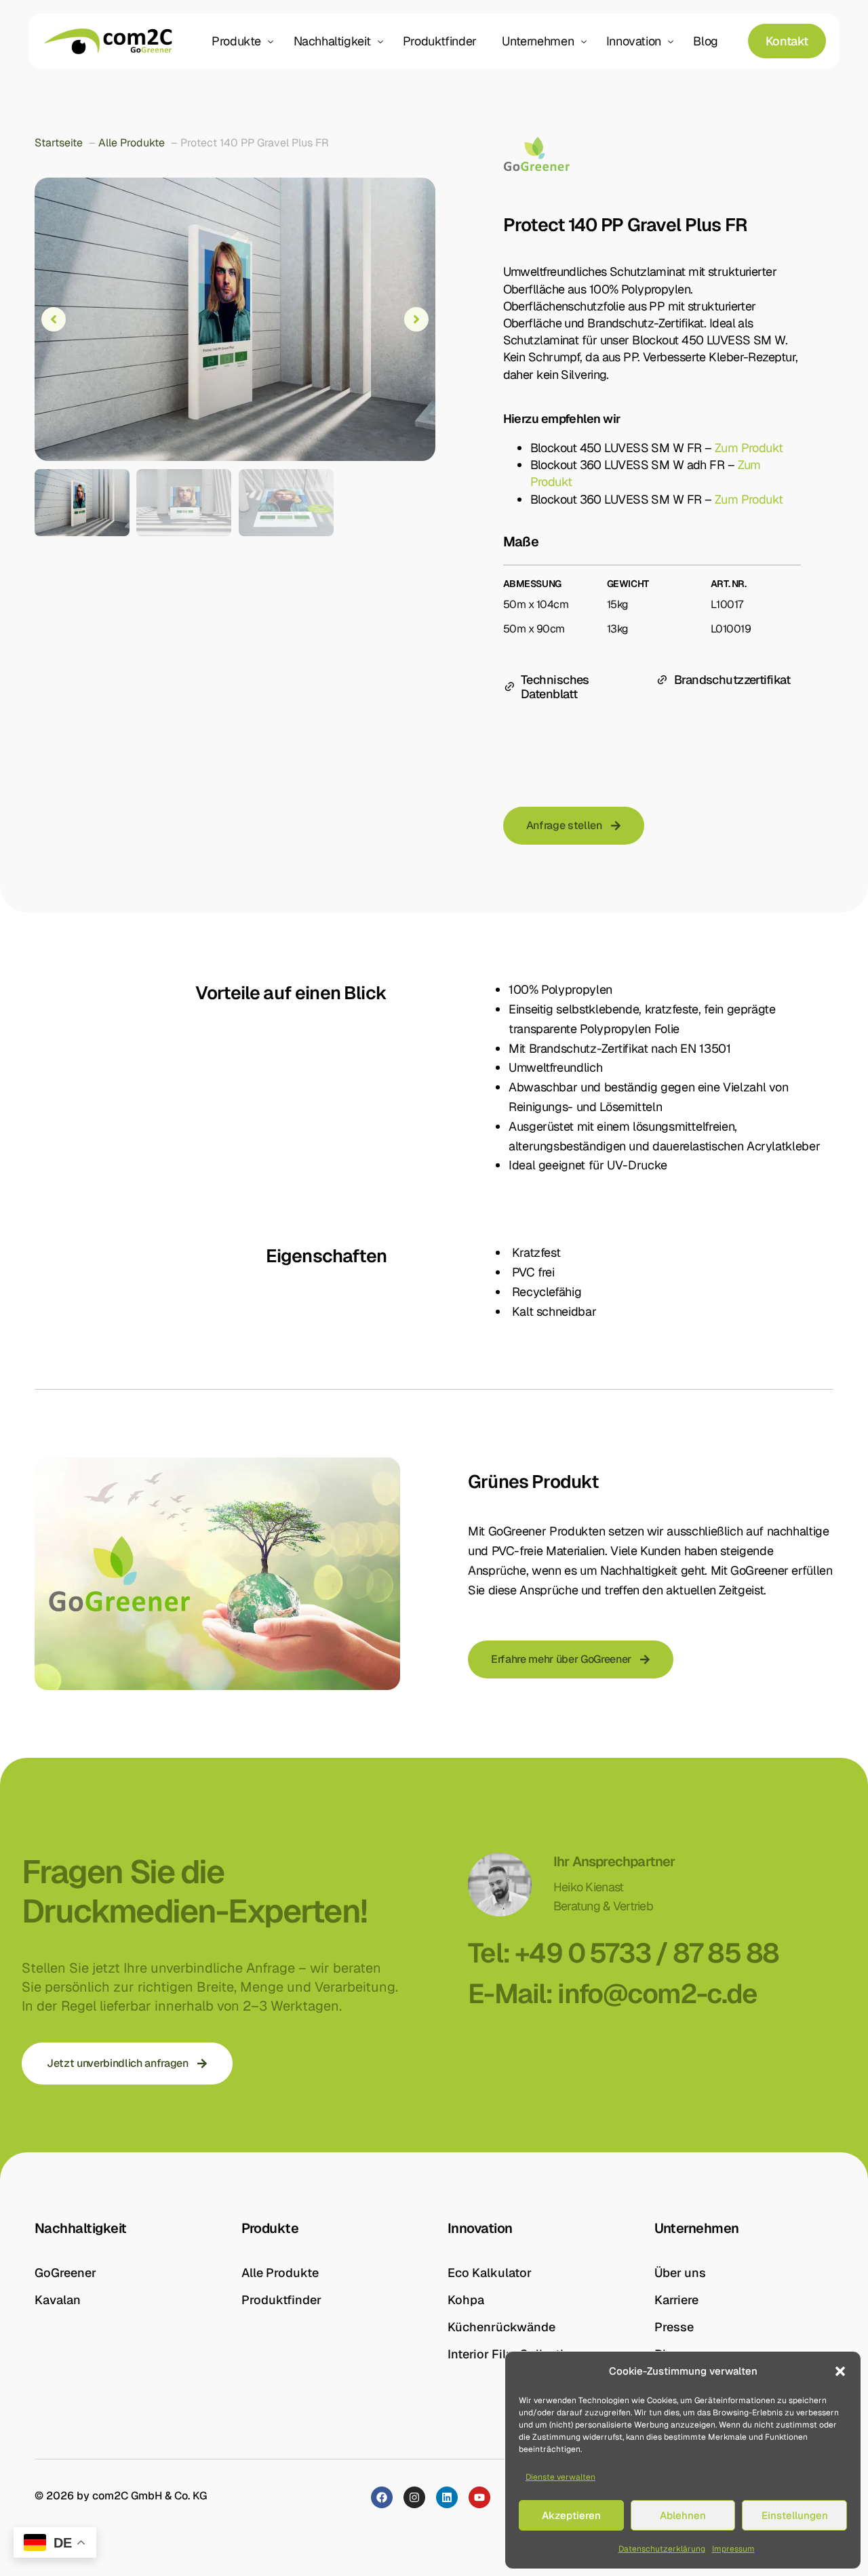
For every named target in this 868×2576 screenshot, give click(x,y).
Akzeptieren (571, 2515)
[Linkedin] (447, 2497)
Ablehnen (683, 2515)
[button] (840, 2371)
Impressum (733, 2549)
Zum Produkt (749, 448)
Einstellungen (795, 2515)
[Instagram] (414, 2497)
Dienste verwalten (560, 2477)
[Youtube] (479, 2497)
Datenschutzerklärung (662, 2549)
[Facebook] (382, 2497)
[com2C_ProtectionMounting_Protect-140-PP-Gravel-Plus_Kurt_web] (235, 319)
